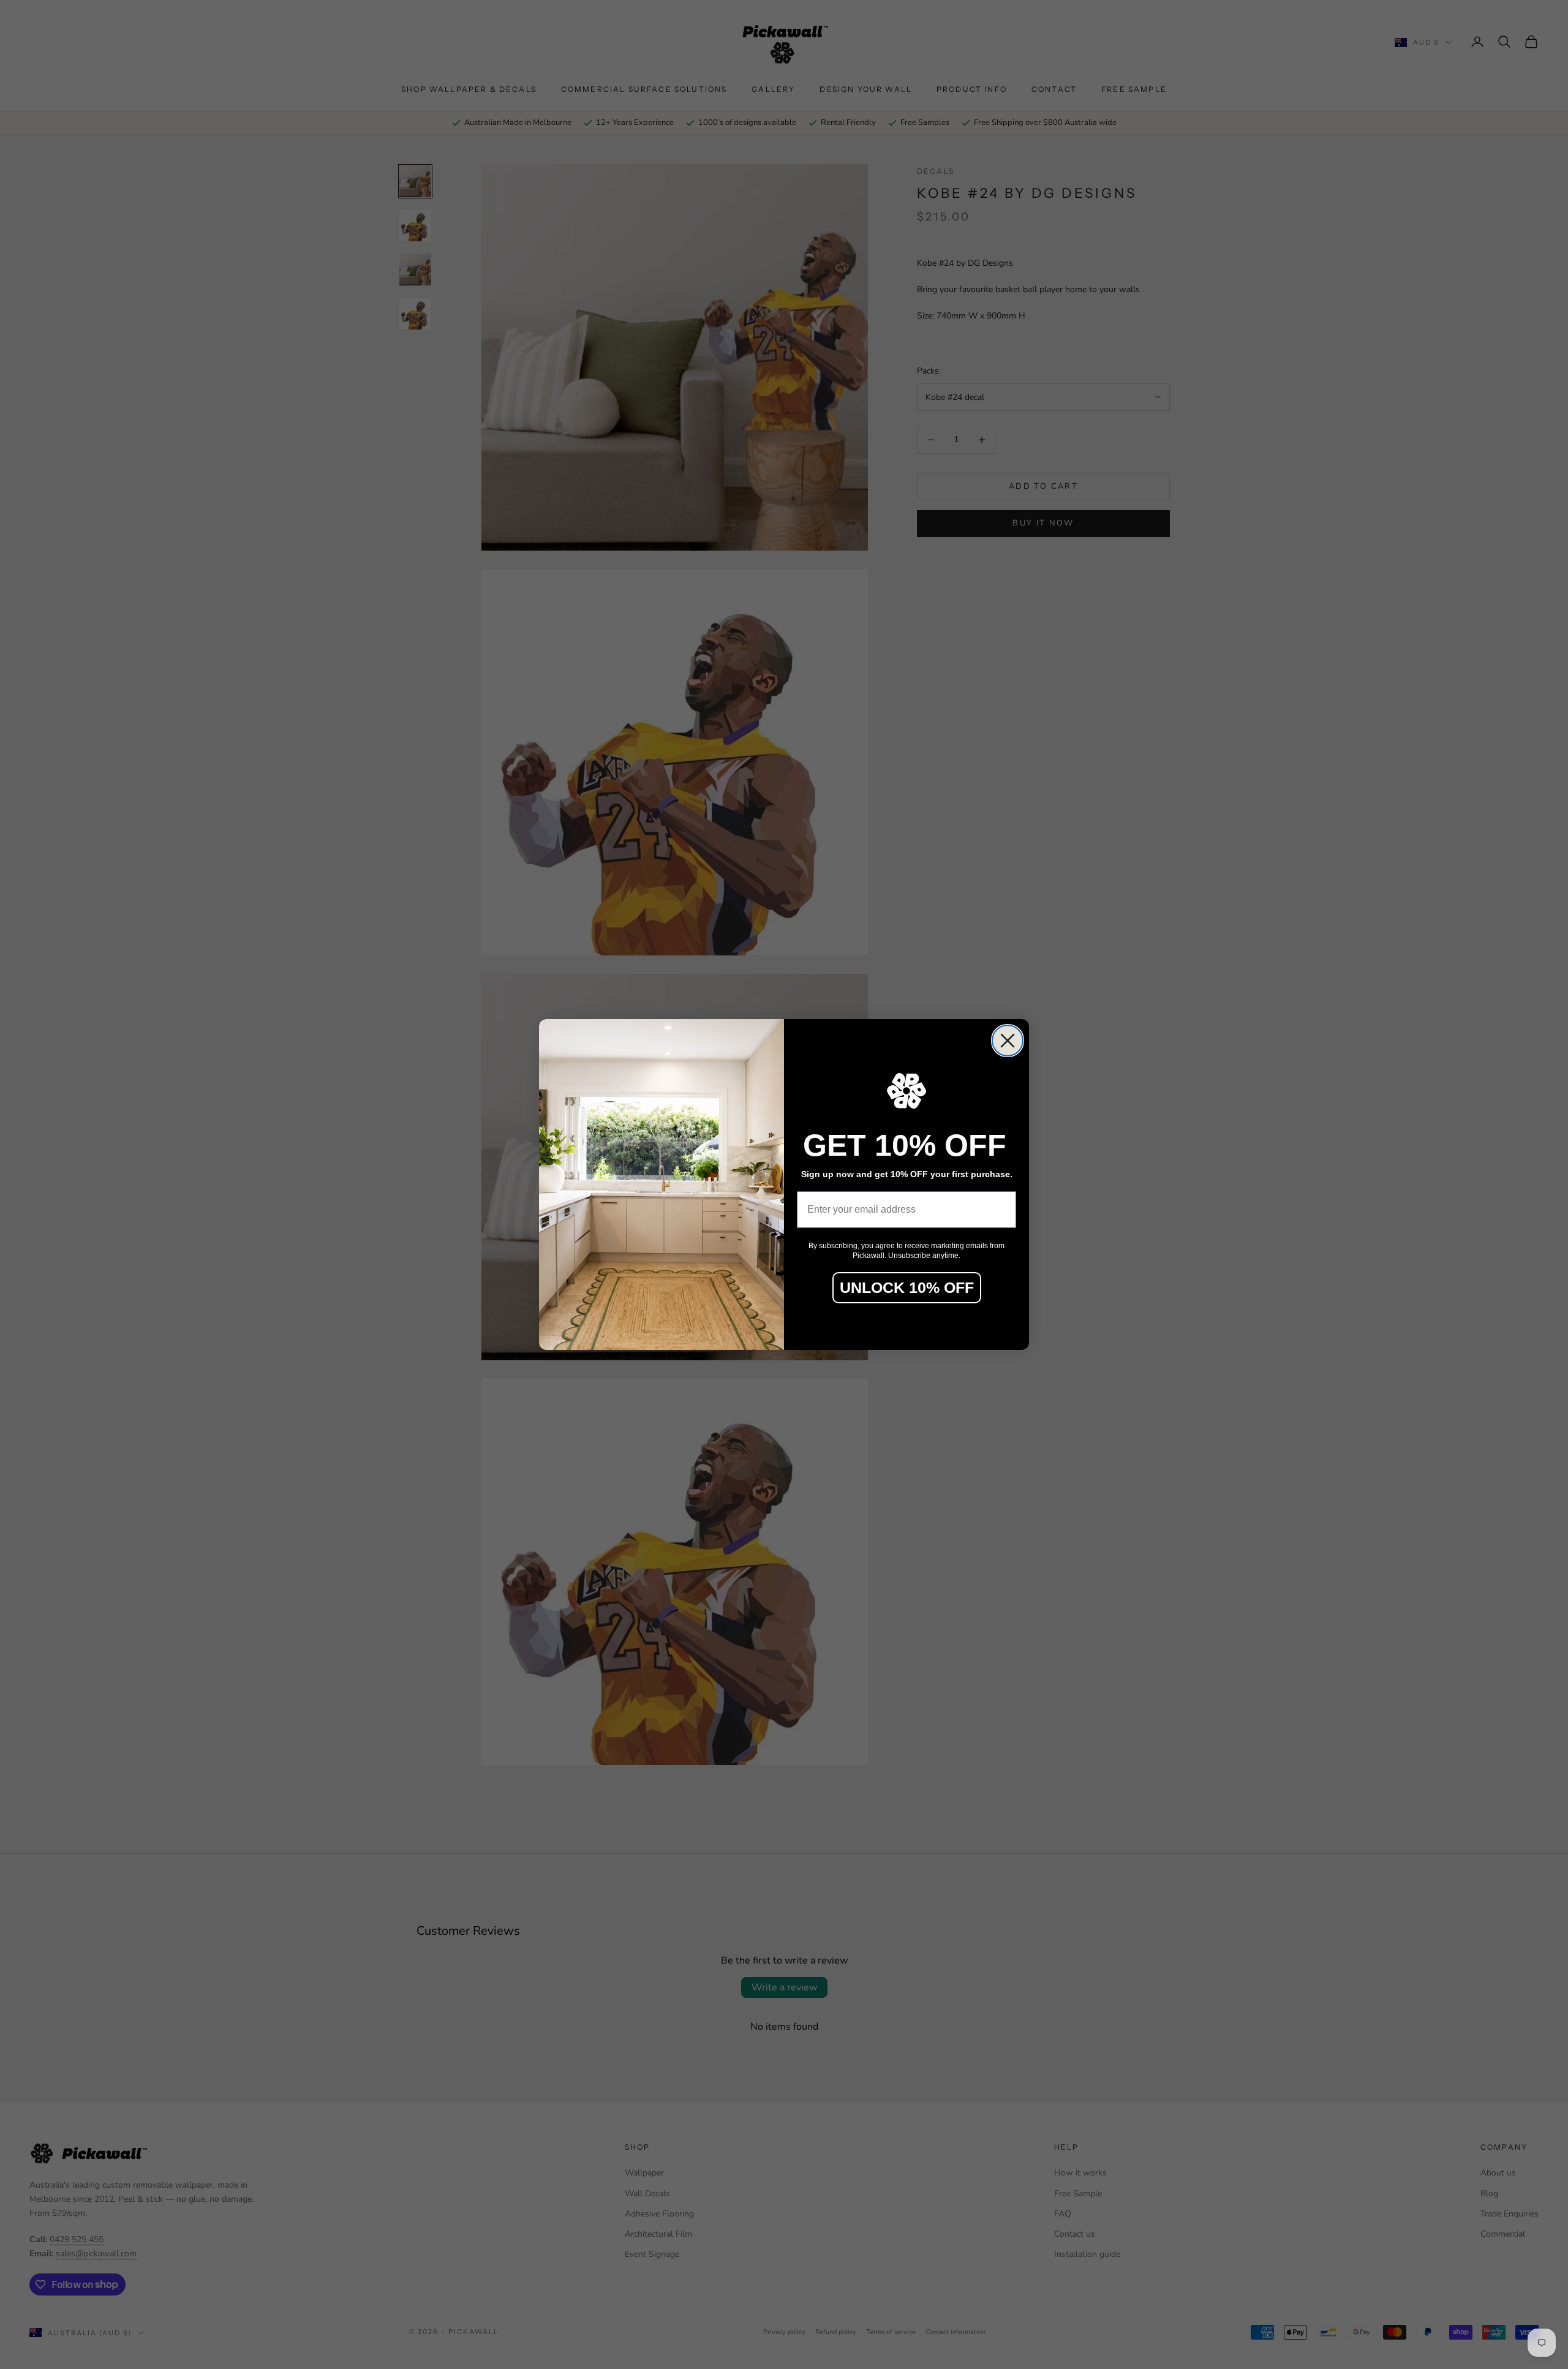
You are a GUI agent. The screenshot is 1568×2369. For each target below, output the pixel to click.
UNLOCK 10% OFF (907, 1287)
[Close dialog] (1008, 1041)
